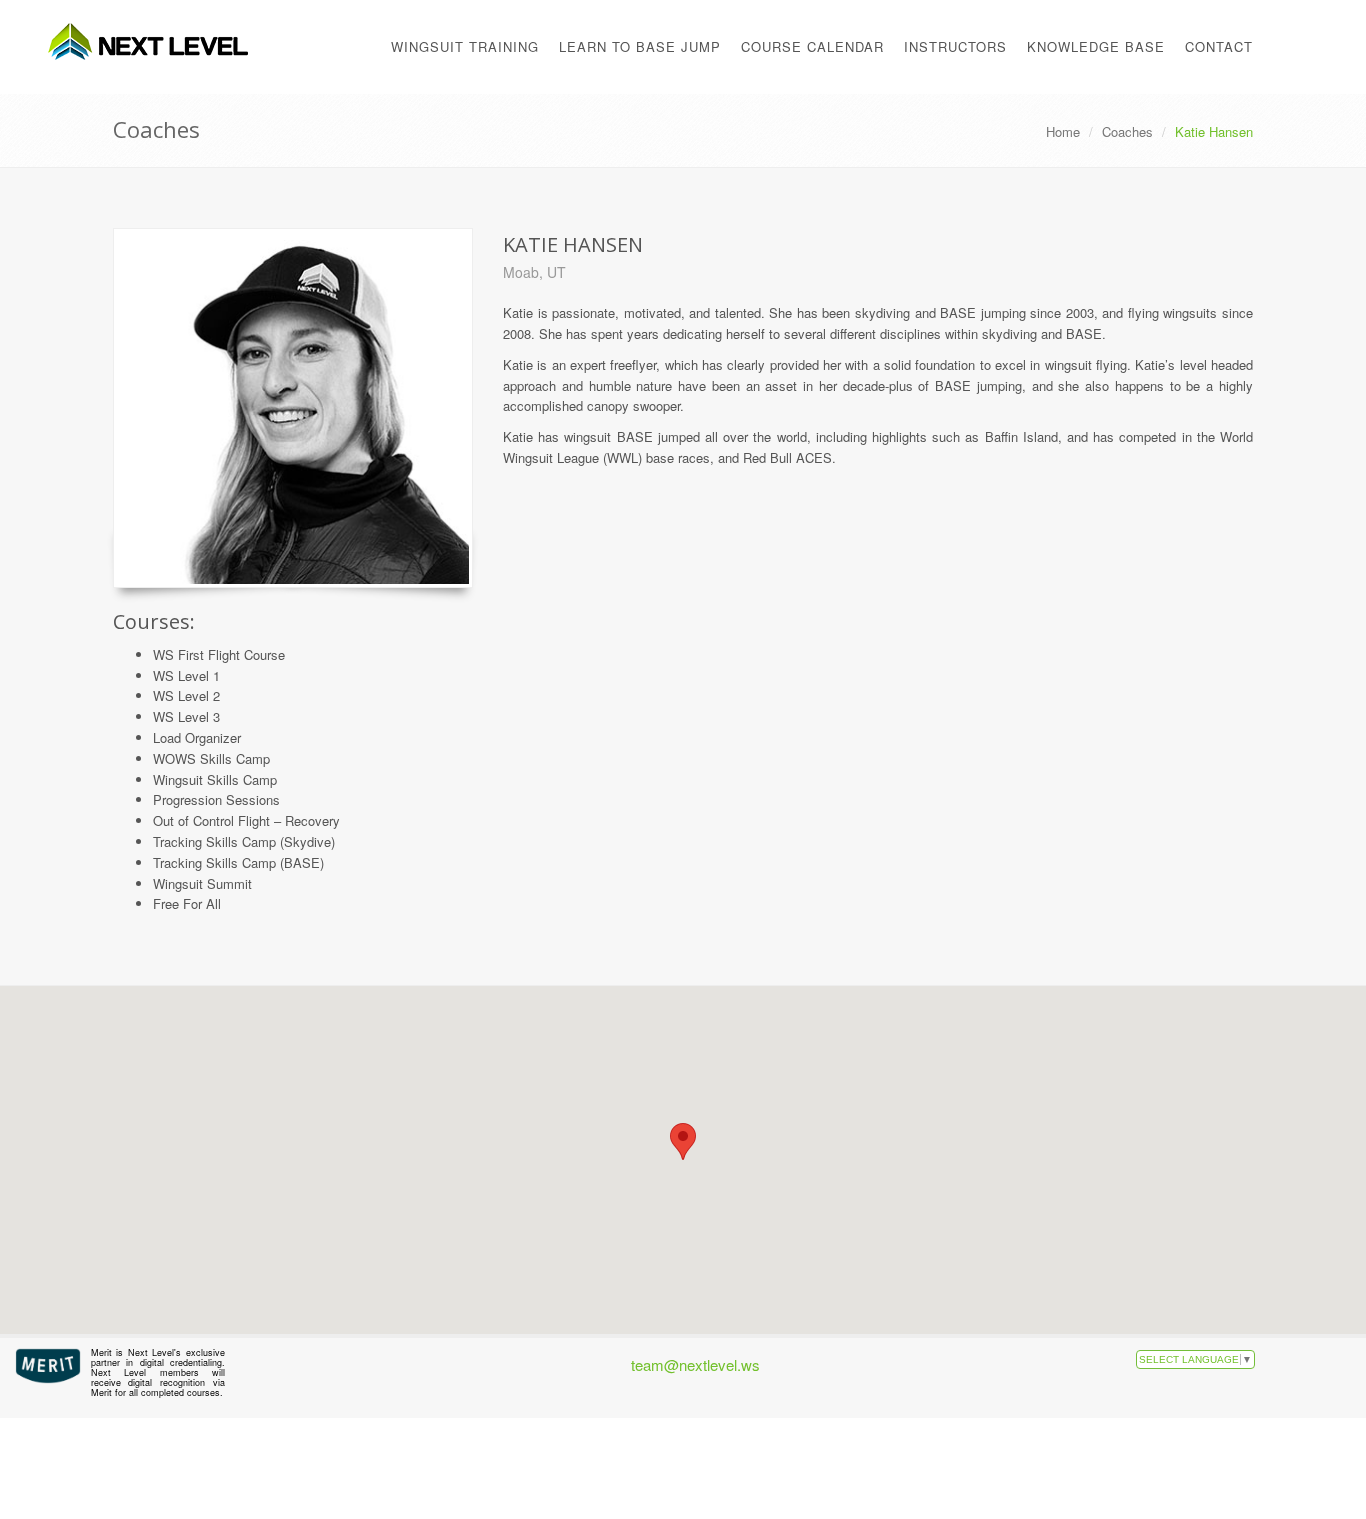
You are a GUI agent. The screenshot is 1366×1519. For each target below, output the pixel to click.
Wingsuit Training (465, 46)
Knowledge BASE (1096, 46)
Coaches (1127, 131)
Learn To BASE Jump (640, 46)
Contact (1219, 46)
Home (1063, 131)
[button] (683, 1141)
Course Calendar (812, 46)
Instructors (955, 46)
